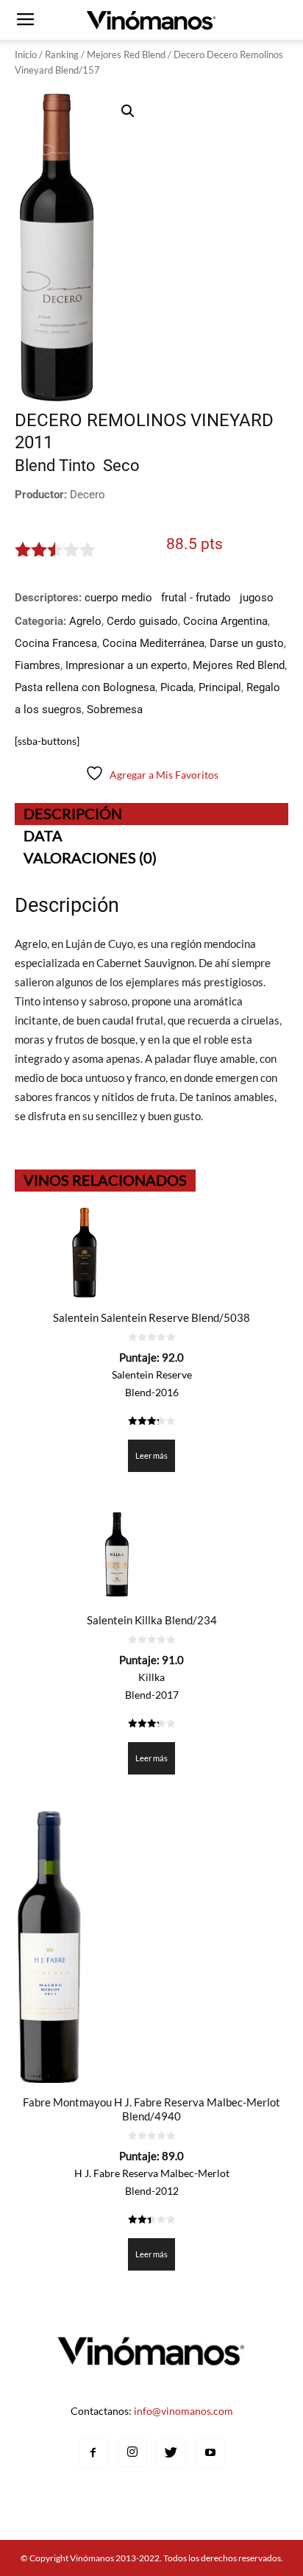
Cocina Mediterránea (153, 643)
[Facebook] (93, 2453)
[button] (128, 111)
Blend (35, 466)
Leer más (151, 1455)
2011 (34, 442)
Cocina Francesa (56, 643)
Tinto (77, 466)
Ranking (62, 54)
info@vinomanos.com (183, 2411)
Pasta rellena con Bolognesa (85, 687)
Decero (88, 495)
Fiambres (38, 665)
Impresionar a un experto (126, 665)
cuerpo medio (118, 598)
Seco (121, 466)
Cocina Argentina (225, 621)
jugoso (257, 598)
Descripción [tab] (73, 813)
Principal (220, 687)
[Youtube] (210, 2453)
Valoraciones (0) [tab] (90, 857)
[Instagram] (132, 2452)
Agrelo (85, 621)
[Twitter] (171, 2453)
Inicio (26, 54)
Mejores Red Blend (126, 54)
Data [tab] (43, 835)
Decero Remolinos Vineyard (144, 420)
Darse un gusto (247, 643)
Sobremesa (115, 710)
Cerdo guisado (142, 621)
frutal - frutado (196, 598)
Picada (177, 687)
